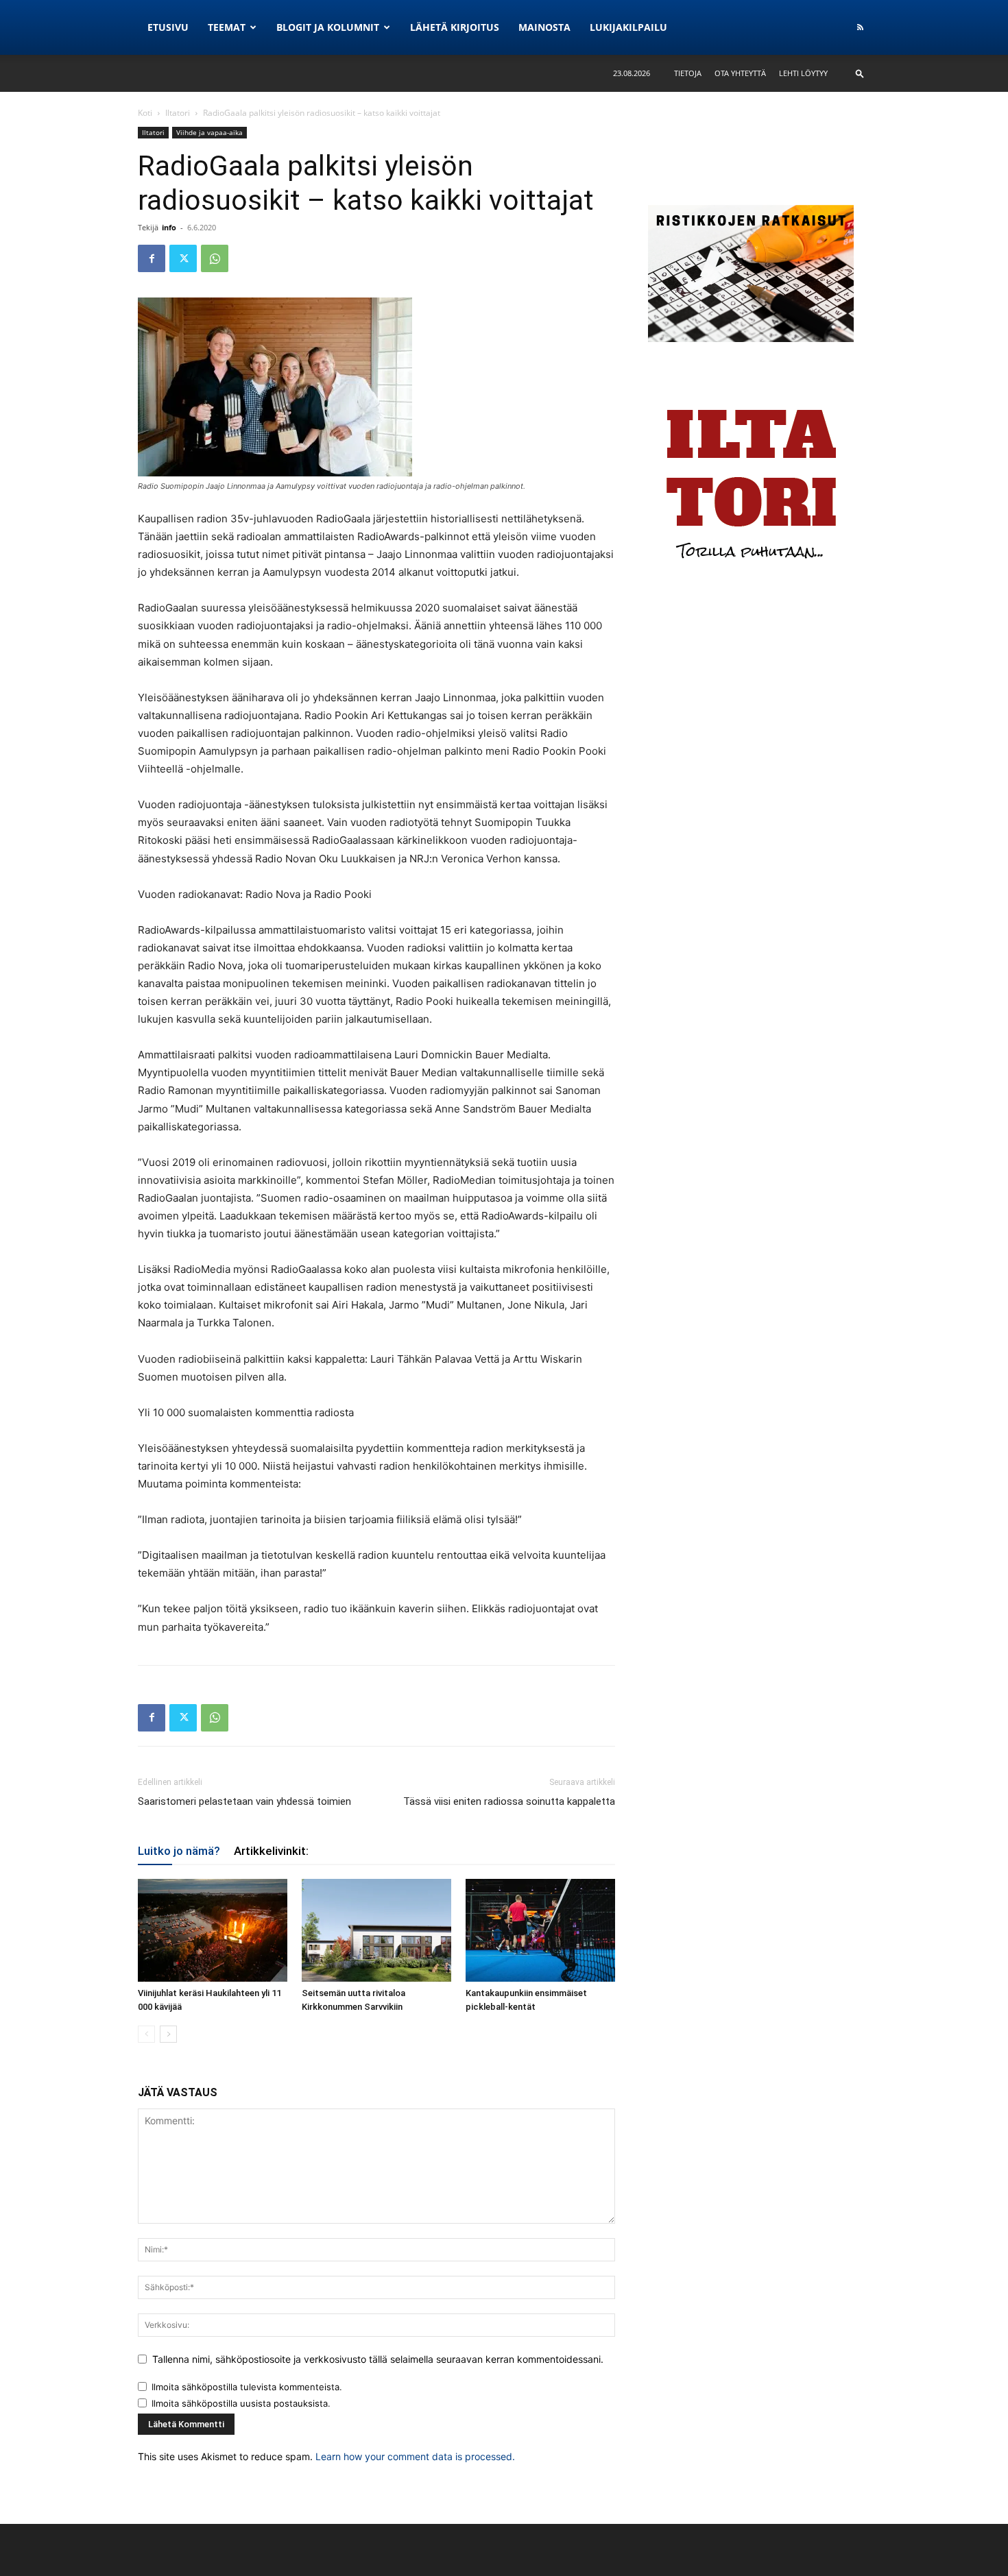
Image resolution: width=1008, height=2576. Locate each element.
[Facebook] (152, 258)
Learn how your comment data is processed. (415, 2456)
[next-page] (168, 2034)
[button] (860, 73)
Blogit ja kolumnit (328, 27)
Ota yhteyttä (740, 73)
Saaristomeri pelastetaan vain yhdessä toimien (244, 1801)
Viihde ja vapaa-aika (209, 132)
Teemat (227, 27)
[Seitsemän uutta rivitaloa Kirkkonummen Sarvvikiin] (376, 1930)
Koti (145, 113)
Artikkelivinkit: (271, 1851)
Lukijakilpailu (628, 27)
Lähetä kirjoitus (455, 27)
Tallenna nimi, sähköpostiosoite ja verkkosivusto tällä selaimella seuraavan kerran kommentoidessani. (378, 2359)
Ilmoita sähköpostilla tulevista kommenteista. (247, 2387)
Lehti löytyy (803, 73)
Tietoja (688, 73)
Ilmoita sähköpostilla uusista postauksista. (241, 2403)
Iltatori (178, 113)
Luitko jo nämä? (179, 1851)
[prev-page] (146, 2034)
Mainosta (544, 27)
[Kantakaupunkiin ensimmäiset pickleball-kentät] (540, 1930)
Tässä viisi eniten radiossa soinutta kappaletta (509, 1801)
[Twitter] (183, 258)
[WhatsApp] (215, 258)
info (169, 227)
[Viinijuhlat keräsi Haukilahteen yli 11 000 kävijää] (213, 1930)
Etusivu (168, 27)
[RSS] (860, 27)
